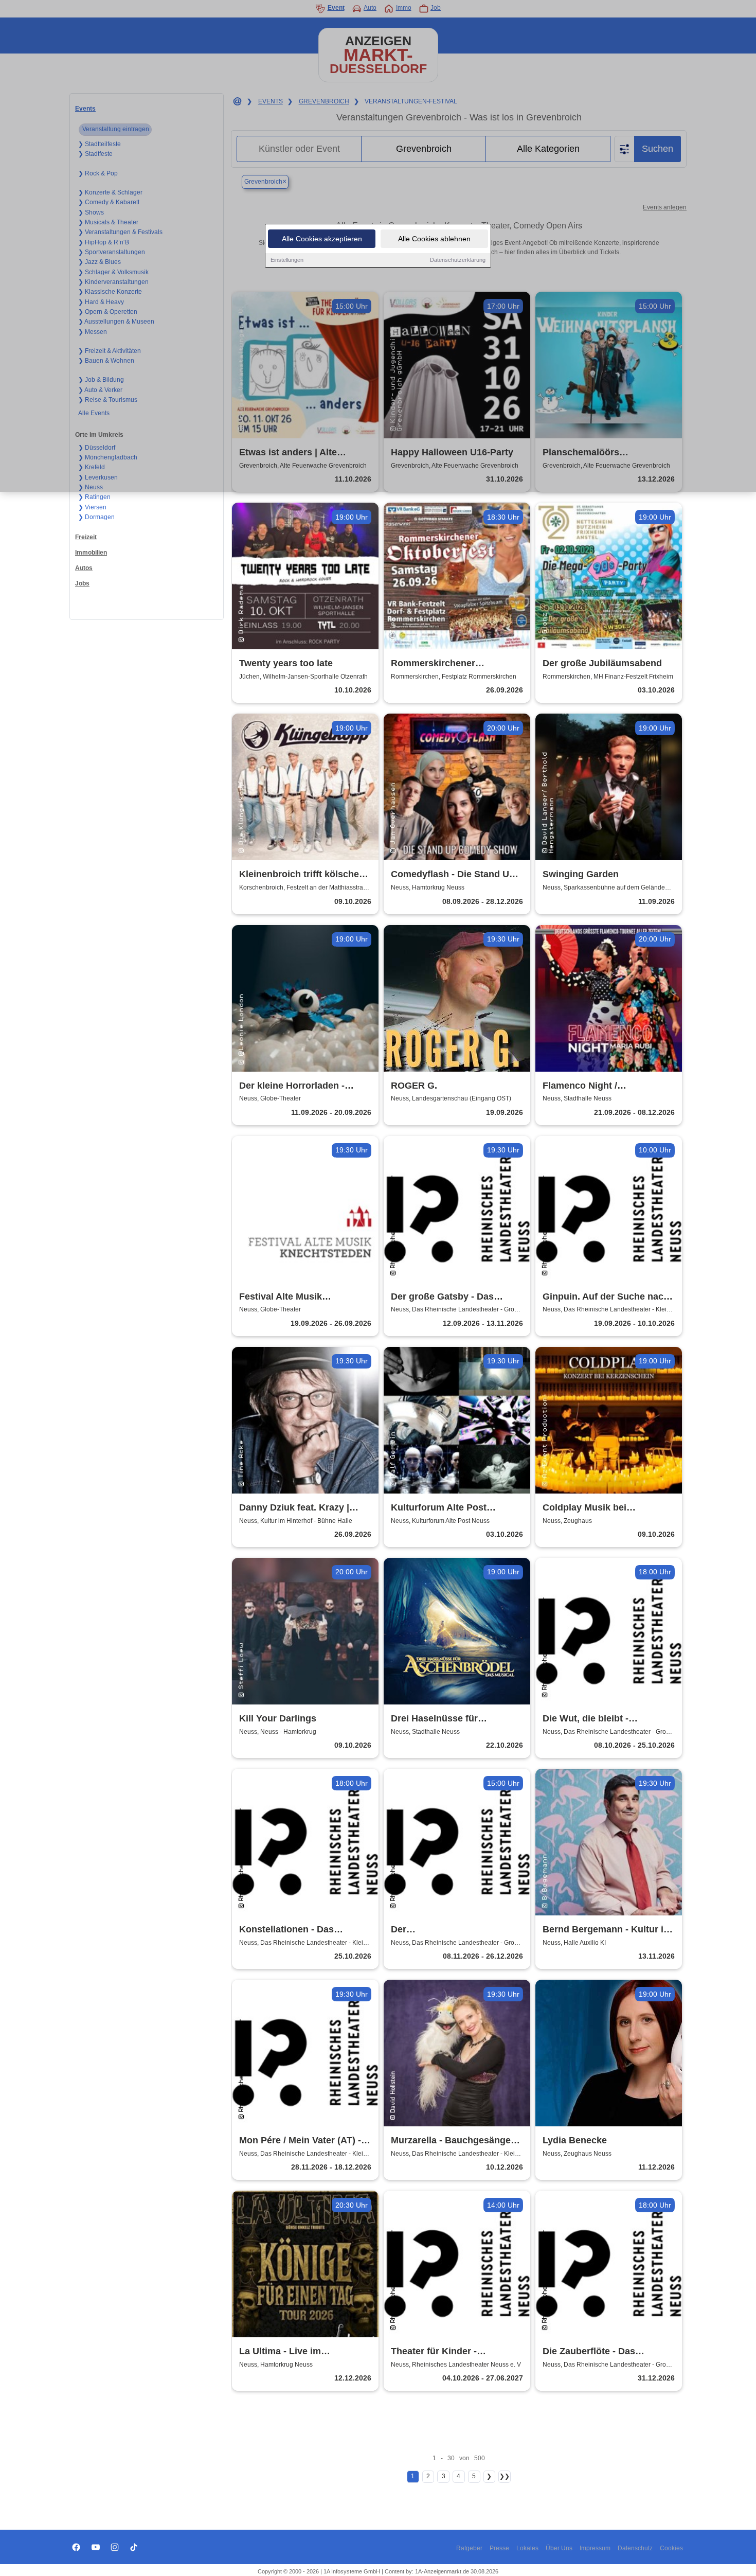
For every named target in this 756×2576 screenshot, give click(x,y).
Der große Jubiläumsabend (602, 663)
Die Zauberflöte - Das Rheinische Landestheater (600, 2352)
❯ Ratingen (94, 497)
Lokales (527, 2548)
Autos (84, 568)
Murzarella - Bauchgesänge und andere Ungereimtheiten (454, 2141)
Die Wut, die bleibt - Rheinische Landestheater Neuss (600, 1719)
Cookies (671, 2548)
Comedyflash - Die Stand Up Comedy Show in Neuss (453, 875)
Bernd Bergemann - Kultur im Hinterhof (607, 1930)
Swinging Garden (581, 874)
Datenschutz (635, 2548)
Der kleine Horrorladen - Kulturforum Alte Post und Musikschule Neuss (297, 1086)
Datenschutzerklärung (458, 260)
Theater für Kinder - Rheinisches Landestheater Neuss (451, 2352)
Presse (499, 2548)
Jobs (82, 583)
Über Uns (559, 2548)
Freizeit (86, 537)
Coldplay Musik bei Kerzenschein (584, 1508)
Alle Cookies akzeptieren (322, 239)
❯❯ (505, 2476)
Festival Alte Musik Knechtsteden (281, 1297)
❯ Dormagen (96, 517)
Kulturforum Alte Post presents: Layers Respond (449, 1508)
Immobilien (91, 553)
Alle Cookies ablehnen (434, 239)
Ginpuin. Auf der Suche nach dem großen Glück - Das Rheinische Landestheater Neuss (606, 1297)
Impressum (595, 2548)
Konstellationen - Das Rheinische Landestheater (297, 1930)
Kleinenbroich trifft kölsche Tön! (299, 875)
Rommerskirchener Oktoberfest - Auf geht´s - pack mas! (446, 664)
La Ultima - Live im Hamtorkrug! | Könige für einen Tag (294, 2352)
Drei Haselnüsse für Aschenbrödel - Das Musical (453, 1719)
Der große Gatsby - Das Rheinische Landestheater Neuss (448, 1297)
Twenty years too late (286, 663)
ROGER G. (414, 1086)
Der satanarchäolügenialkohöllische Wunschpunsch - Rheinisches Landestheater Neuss (457, 1930)
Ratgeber (469, 2548)
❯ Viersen (92, 507)
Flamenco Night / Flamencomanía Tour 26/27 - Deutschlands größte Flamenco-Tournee (605, 1086)
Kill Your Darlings (278, 1718)
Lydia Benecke (575, 2140)
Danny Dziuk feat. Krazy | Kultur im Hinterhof (294, 1508)
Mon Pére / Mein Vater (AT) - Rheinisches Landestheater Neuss (300, 2141)
